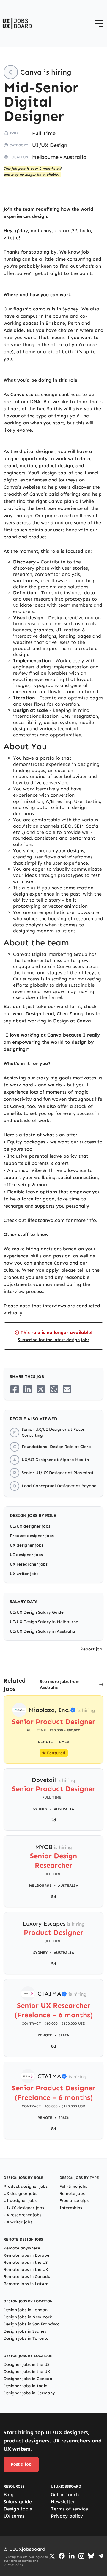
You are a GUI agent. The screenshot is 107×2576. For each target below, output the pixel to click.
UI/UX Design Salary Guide (37, 1612)
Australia (75, 157)
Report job (91, 1649)
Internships (71, 2208)
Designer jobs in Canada (28, 2379)
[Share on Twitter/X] (41, 1389)
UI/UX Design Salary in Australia (43, 1631)
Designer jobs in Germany (29, 2393)
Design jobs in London (26, 2310)
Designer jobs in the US (26, 2364)
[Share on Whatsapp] (54, 1389)
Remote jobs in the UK (26, 2270)
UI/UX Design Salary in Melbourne (44, 1622)
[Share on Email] (67, 1389)
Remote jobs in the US (26, 2262)
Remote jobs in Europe (26, 2255)
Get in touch (65, 2495)
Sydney (40, 1809)
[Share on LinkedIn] (28, 1389)
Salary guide (18, 2502)
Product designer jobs (32, 1536)
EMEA (64, 1742)
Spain (64, 2035)
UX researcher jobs (29, 1564)
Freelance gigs (74, 2201)
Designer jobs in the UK (27, 2372)
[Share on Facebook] (15, 1389)
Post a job (21, 2464)
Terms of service (69, 2509)
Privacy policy (67, 2516)
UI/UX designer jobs (30, 1526)
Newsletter (63, 2502)
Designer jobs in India (26, 2386)
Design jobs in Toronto (26, 2338)
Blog (9, 2495)
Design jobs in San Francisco (32, 2324)
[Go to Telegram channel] (100, 2556)
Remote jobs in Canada (27, 2277)
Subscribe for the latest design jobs (54, 1340)
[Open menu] (99, 23)
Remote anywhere (22, 2248)
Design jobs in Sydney (25, 2331)
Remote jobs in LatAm (26, 2284)
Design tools (18, 2509)
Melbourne (45, 157)
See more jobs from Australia (60, 1684)
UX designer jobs (27, 1545)
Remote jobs (72, 2194)
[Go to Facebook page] (62, 2556)
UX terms (14, 2516)
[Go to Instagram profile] (81, 2556)
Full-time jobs (73, 2186)
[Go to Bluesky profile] (91, 2556)
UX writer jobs (24, 1574)
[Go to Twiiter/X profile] (52, 2556)
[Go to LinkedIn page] (72, 2556)
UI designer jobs (26, 1555)
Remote (45, 2035)
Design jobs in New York (28, 2317)
